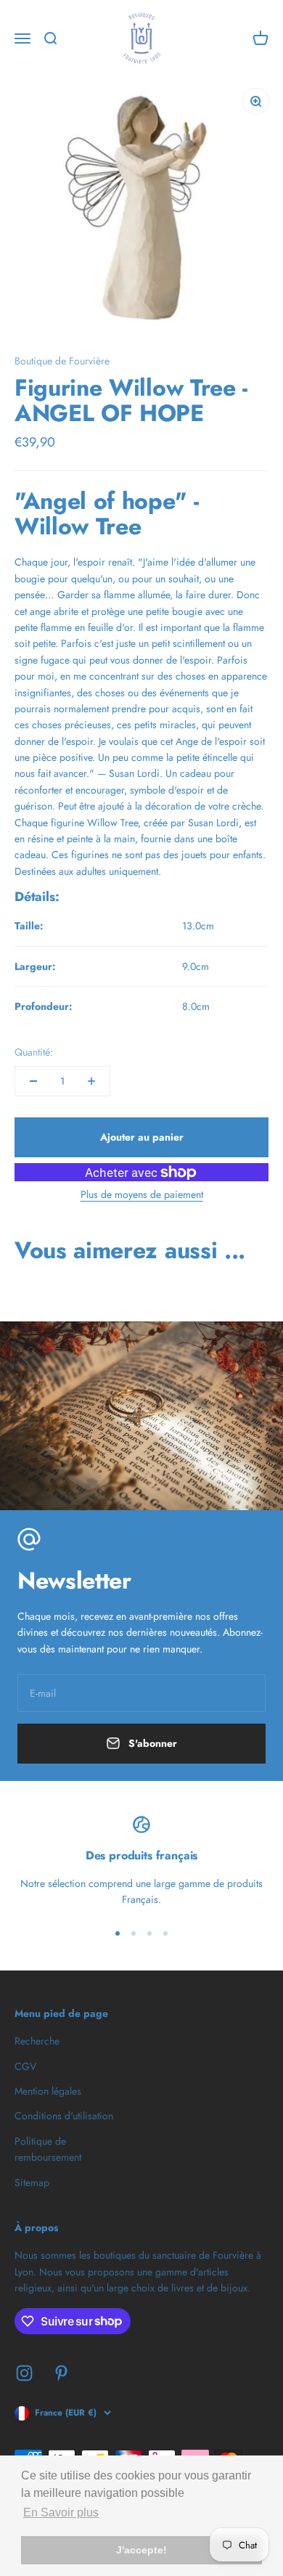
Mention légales (48, 2091)
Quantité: (34, 1052)
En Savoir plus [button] (61, 2512)
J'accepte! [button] (141, 2550)
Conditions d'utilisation (64, 2116)
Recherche (37, 2041)
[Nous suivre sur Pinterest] (61, 2373)
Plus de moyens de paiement (142, 1194)
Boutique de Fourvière (62, 361)
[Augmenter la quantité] (91, 1081)
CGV (25, 2066)
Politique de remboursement (48, 2149)
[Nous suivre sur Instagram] (24, 2373)
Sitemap (32, 2182)
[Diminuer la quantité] (33, 1081)
